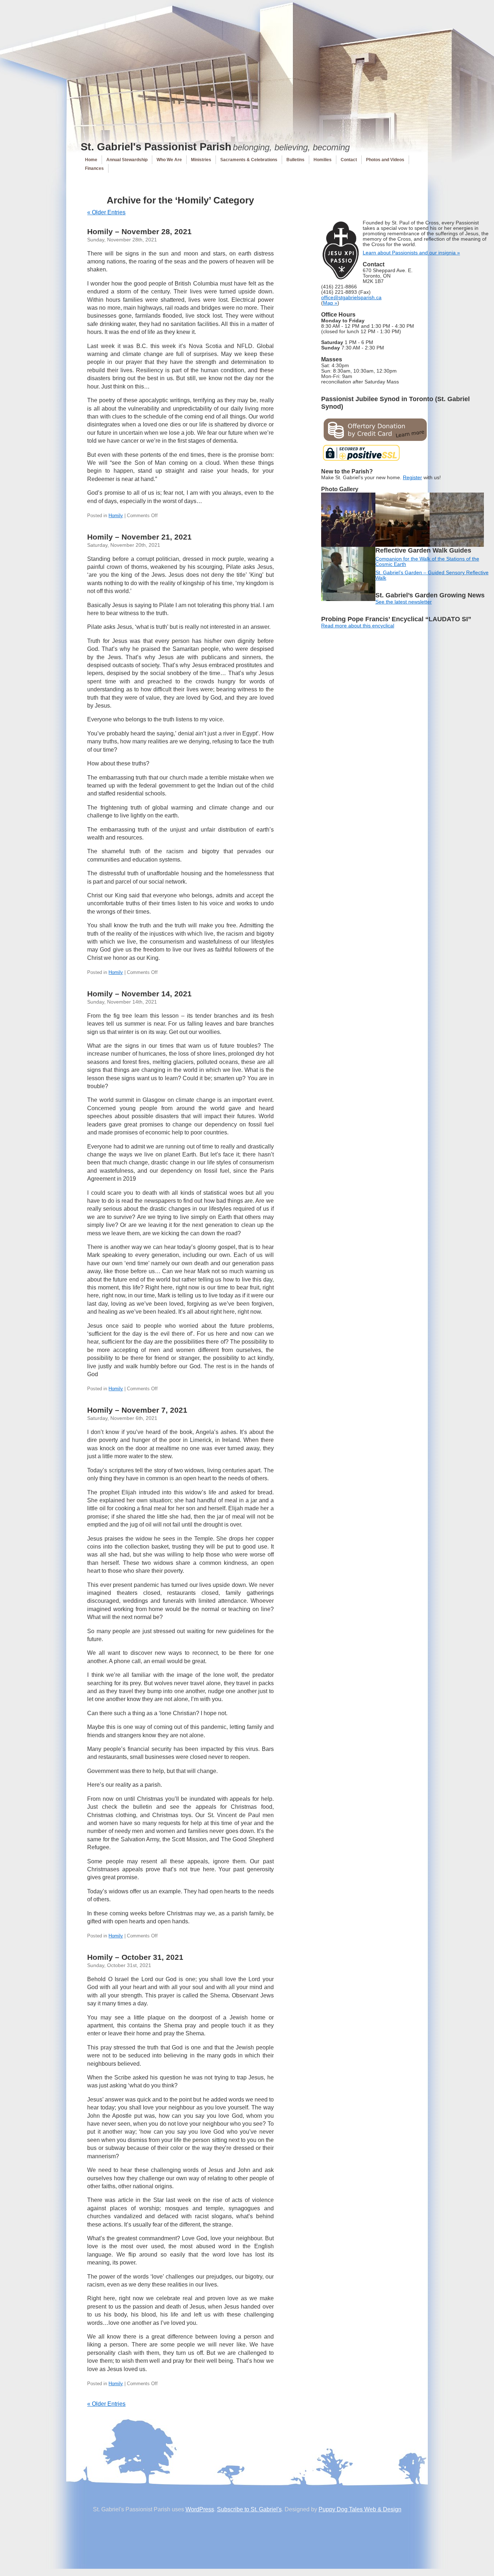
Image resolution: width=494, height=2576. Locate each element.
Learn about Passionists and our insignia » (411, 253)
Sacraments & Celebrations (249, 160)
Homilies (323, 160)
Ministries (201, 160)
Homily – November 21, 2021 (139, 537)
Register (412, 478)
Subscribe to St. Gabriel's (249, 2509)
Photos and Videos (385, 160)
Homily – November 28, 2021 (139, 231)
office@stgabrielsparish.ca (351, 298)
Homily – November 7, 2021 (137, 1410)
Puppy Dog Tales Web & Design (360, 2509)
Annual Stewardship (127, 160)
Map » (330, 303)
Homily (116, 516)
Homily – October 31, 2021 (135, 1957)
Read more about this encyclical (358, 626)
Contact (349, 160)
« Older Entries (106, 212)
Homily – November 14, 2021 (139, 994)
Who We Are (169, 160)
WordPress (200, 2509)
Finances (94, 168)
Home (91, 160)
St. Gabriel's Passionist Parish (156, 147)
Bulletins (295, 160)
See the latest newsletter (404, 602)
